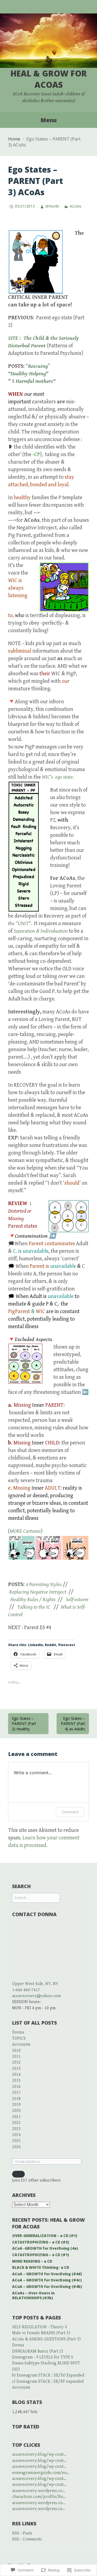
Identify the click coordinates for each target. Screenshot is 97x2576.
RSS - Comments (27, 2539)
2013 (16, 2069)
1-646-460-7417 (26, 1990)
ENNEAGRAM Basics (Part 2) (38, 2351)
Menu (48, 120)
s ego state (62, 777)
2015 (16, 2080)
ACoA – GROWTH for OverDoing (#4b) (47, 2287)
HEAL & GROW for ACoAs (49, 79)
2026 (16, 2147)
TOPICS (19, 2038)
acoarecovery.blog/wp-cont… (39, 2454)
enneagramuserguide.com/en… (41, 2473)
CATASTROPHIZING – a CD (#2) (41, 2242)
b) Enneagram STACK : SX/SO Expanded (48, 2375)
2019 (16, 2105)
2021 (16, 2117)
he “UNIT (19, 924)
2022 (16, 2123)
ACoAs (75, 206)
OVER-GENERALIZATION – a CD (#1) (45, 2236)
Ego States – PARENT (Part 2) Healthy (24, 1724)
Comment (70, 1812)
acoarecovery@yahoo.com (36, 1996)
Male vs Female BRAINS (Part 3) (41, 2333)
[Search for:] (36, 1898)
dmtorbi (52, 206)
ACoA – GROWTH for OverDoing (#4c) (47, 2280)
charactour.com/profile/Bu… (39, 2497)
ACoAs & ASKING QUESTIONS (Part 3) (46, 2339)
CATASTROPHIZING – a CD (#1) (41, 2255)
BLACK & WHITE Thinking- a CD (41, 2267)
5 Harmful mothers (32, 381)
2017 (16, 2093)
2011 (16, 2057)
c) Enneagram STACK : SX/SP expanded (48, 2381)
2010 (16, 2051)
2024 (16, 2135)
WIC (46, 777)
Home (14, 139)
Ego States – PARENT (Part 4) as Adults (73, 1724)
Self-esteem (77, 1600)
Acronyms (21, 2044)
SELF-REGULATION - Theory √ (40, 2327)
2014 (16, 2075)
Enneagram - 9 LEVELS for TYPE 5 (43, 2357)
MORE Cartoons (25, 1531)
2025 (16, 2141)
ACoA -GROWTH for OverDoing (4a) (45, 2248)
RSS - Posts (22, 2533)
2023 (16, 2129)
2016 (16, 2087)
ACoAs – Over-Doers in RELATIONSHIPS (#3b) (33, 2296)
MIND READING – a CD (32, 2261)
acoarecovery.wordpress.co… (39, 2491)
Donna (18, 2032)
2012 (16, 2062)
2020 (16, 2111)
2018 (16, 2099)
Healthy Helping (28, 374)
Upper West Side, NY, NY (35, 1984)
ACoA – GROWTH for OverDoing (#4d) (47, 2274)
